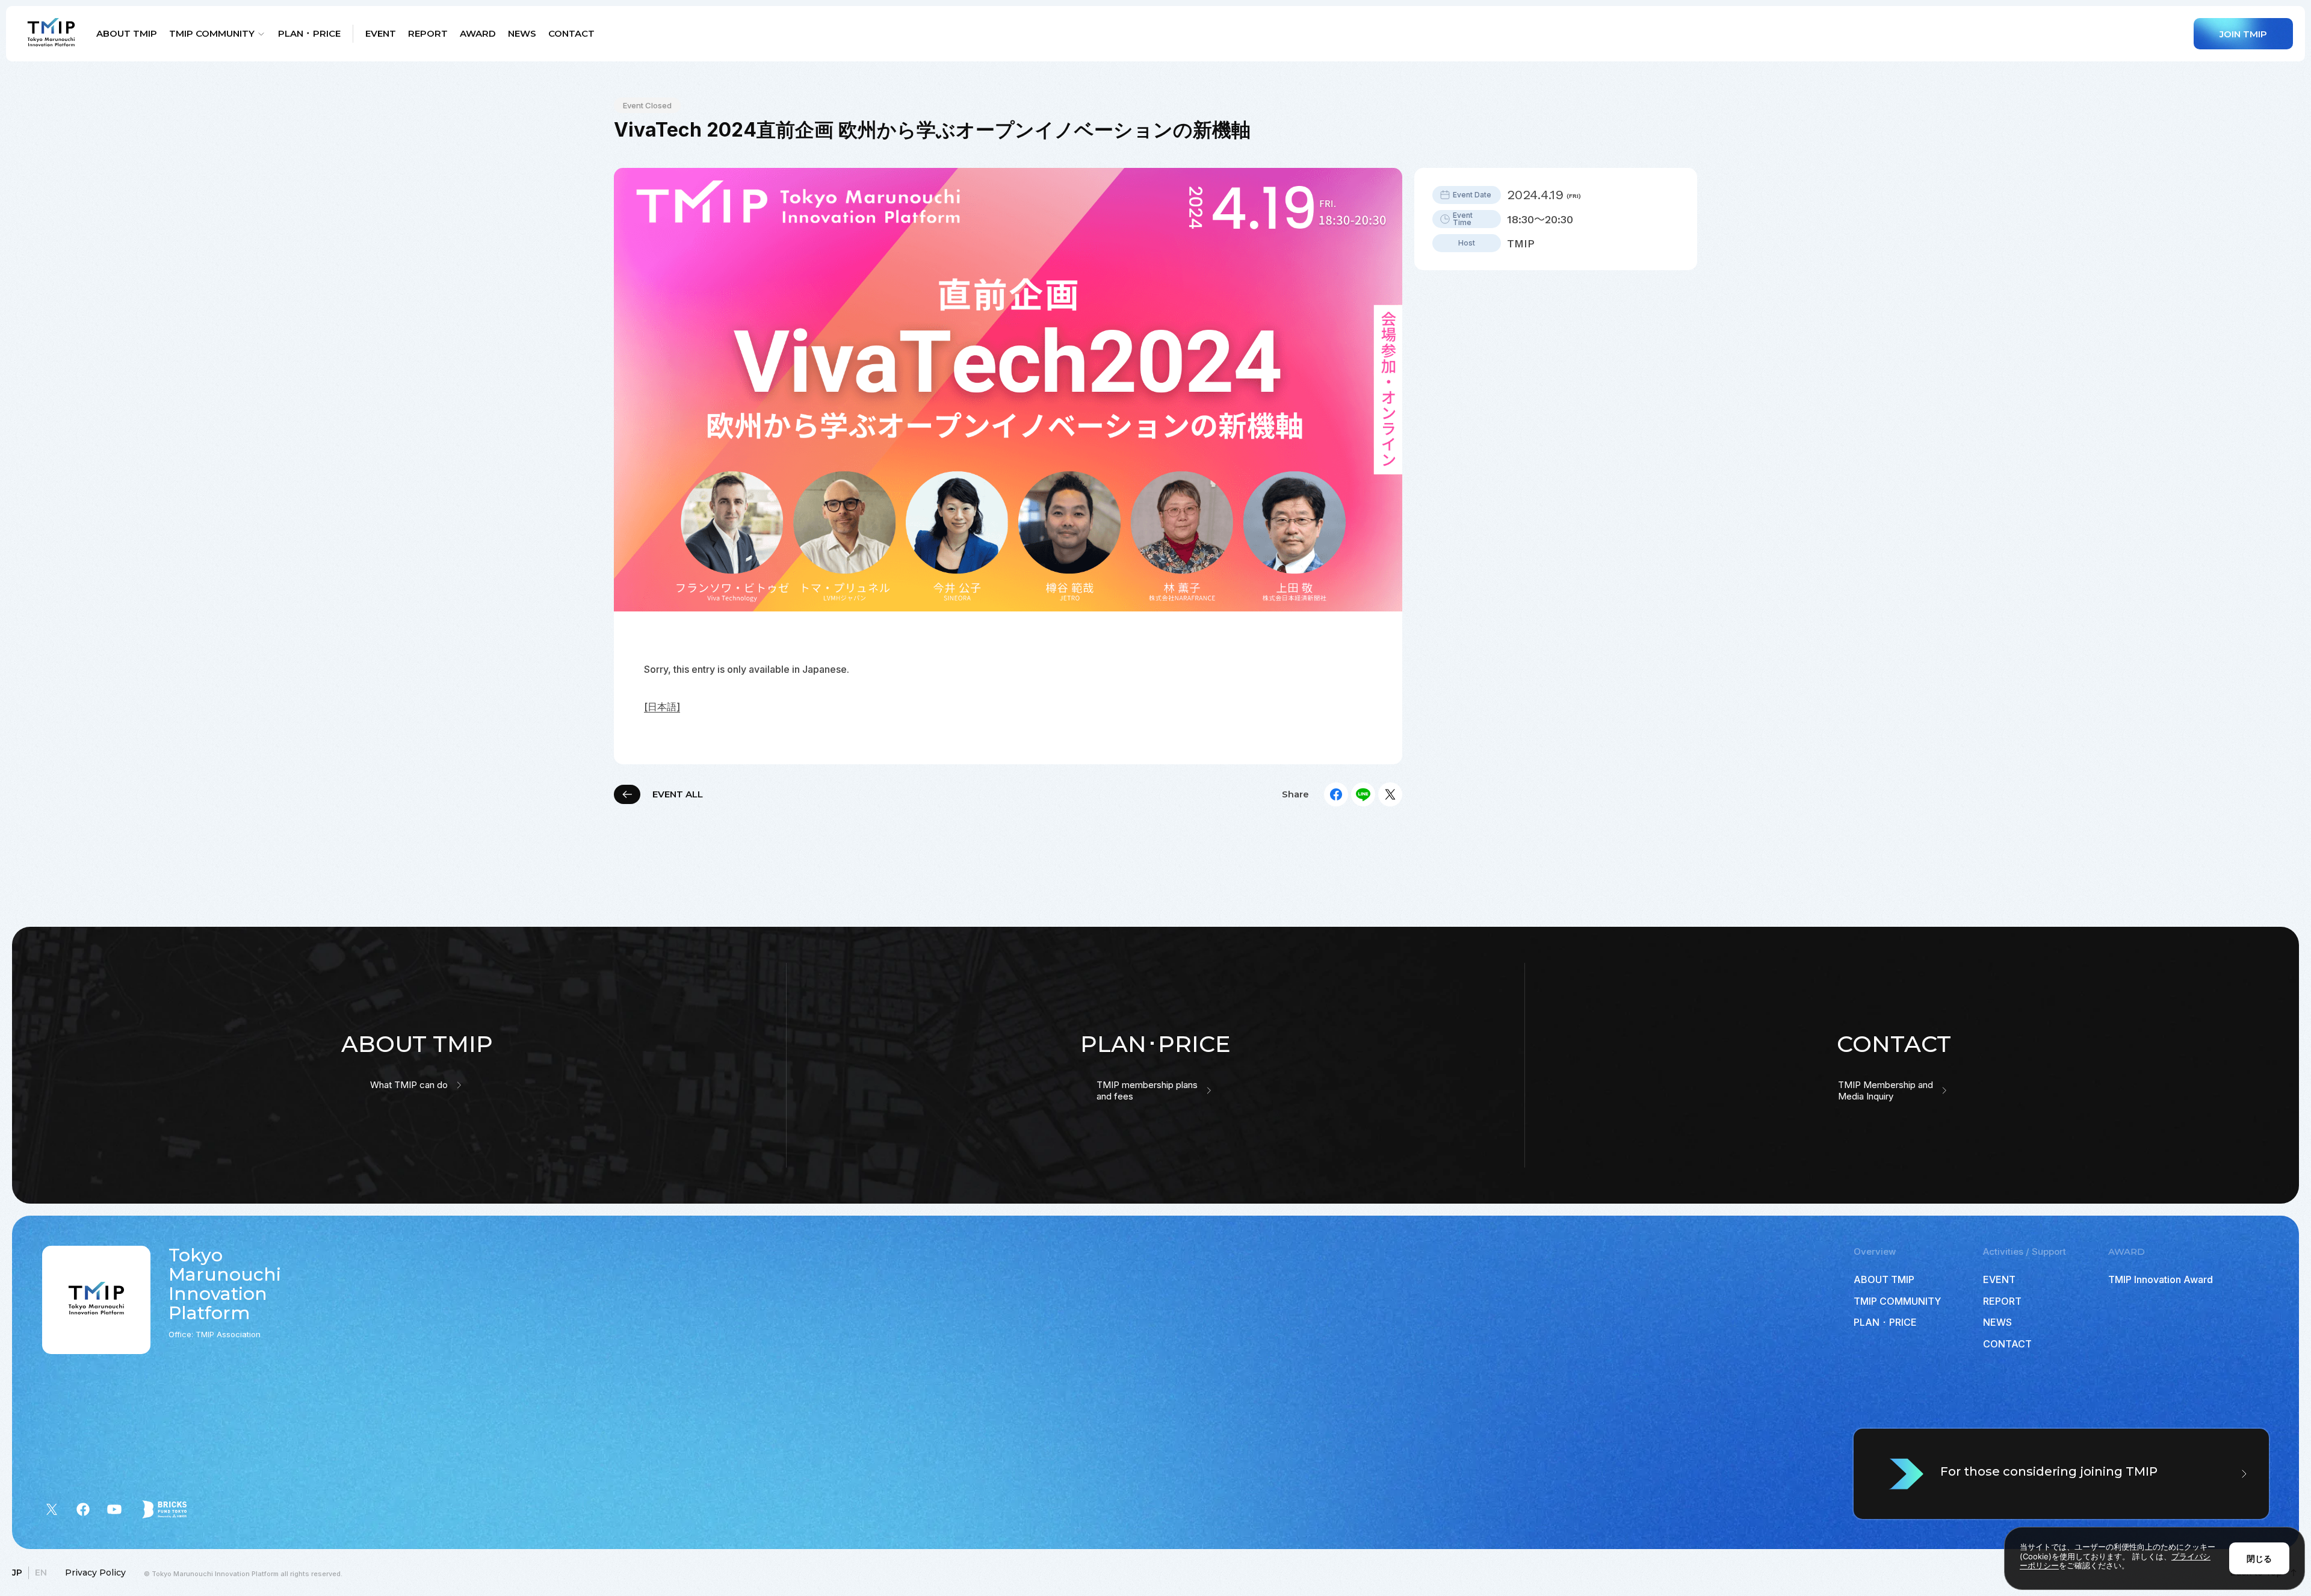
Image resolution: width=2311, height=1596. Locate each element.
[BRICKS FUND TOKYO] (164, 1509)
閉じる (2259, 1558)
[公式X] (52, 1509)
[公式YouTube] (114, 1509)
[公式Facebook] (83, 1509)
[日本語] (662, 707)
